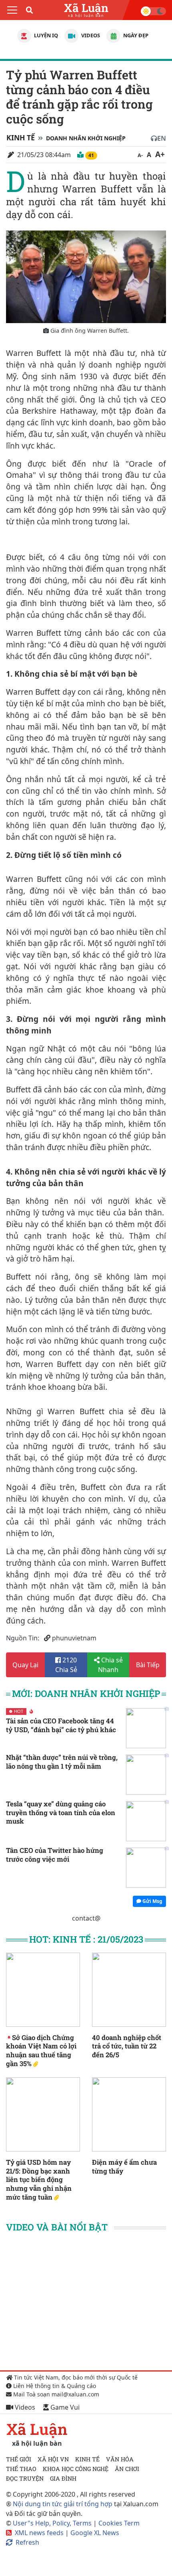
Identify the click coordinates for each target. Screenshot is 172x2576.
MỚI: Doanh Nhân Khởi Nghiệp (86, 1693)
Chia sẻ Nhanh (110, 1665)
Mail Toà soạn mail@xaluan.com (55, 2394)
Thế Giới (19, 2459)
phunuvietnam (74, 1638)
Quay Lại (25, 1665)
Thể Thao (21, 2469)
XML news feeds (39, 2533)
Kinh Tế (21, 137)
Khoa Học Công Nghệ (76, 2469)
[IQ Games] (24, 36)
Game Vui (64, 2407)
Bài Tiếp (148, 1665)
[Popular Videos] (71, 36)
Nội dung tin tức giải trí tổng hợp (63, 2504)
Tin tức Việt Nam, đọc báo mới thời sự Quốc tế (75, 2377)
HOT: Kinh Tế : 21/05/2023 (86, 1939)
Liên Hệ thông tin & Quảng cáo (54, 2386)
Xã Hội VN (53, 2459)
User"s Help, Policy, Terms (53, 2523)
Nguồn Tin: (23, 1638)
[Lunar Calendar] (113, 36)
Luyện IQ (45, 35)
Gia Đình (63, 2478)
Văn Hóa (120, 2459)
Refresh (27, 2542)
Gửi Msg (152, 1901)
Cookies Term (119, 2523)
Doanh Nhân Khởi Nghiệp (86, 138)
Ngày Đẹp (135, 35)
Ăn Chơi (127, 2469)
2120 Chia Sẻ (66, 1665)
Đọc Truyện (25, 2478)
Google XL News (95, 2533)
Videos (90, 35)
